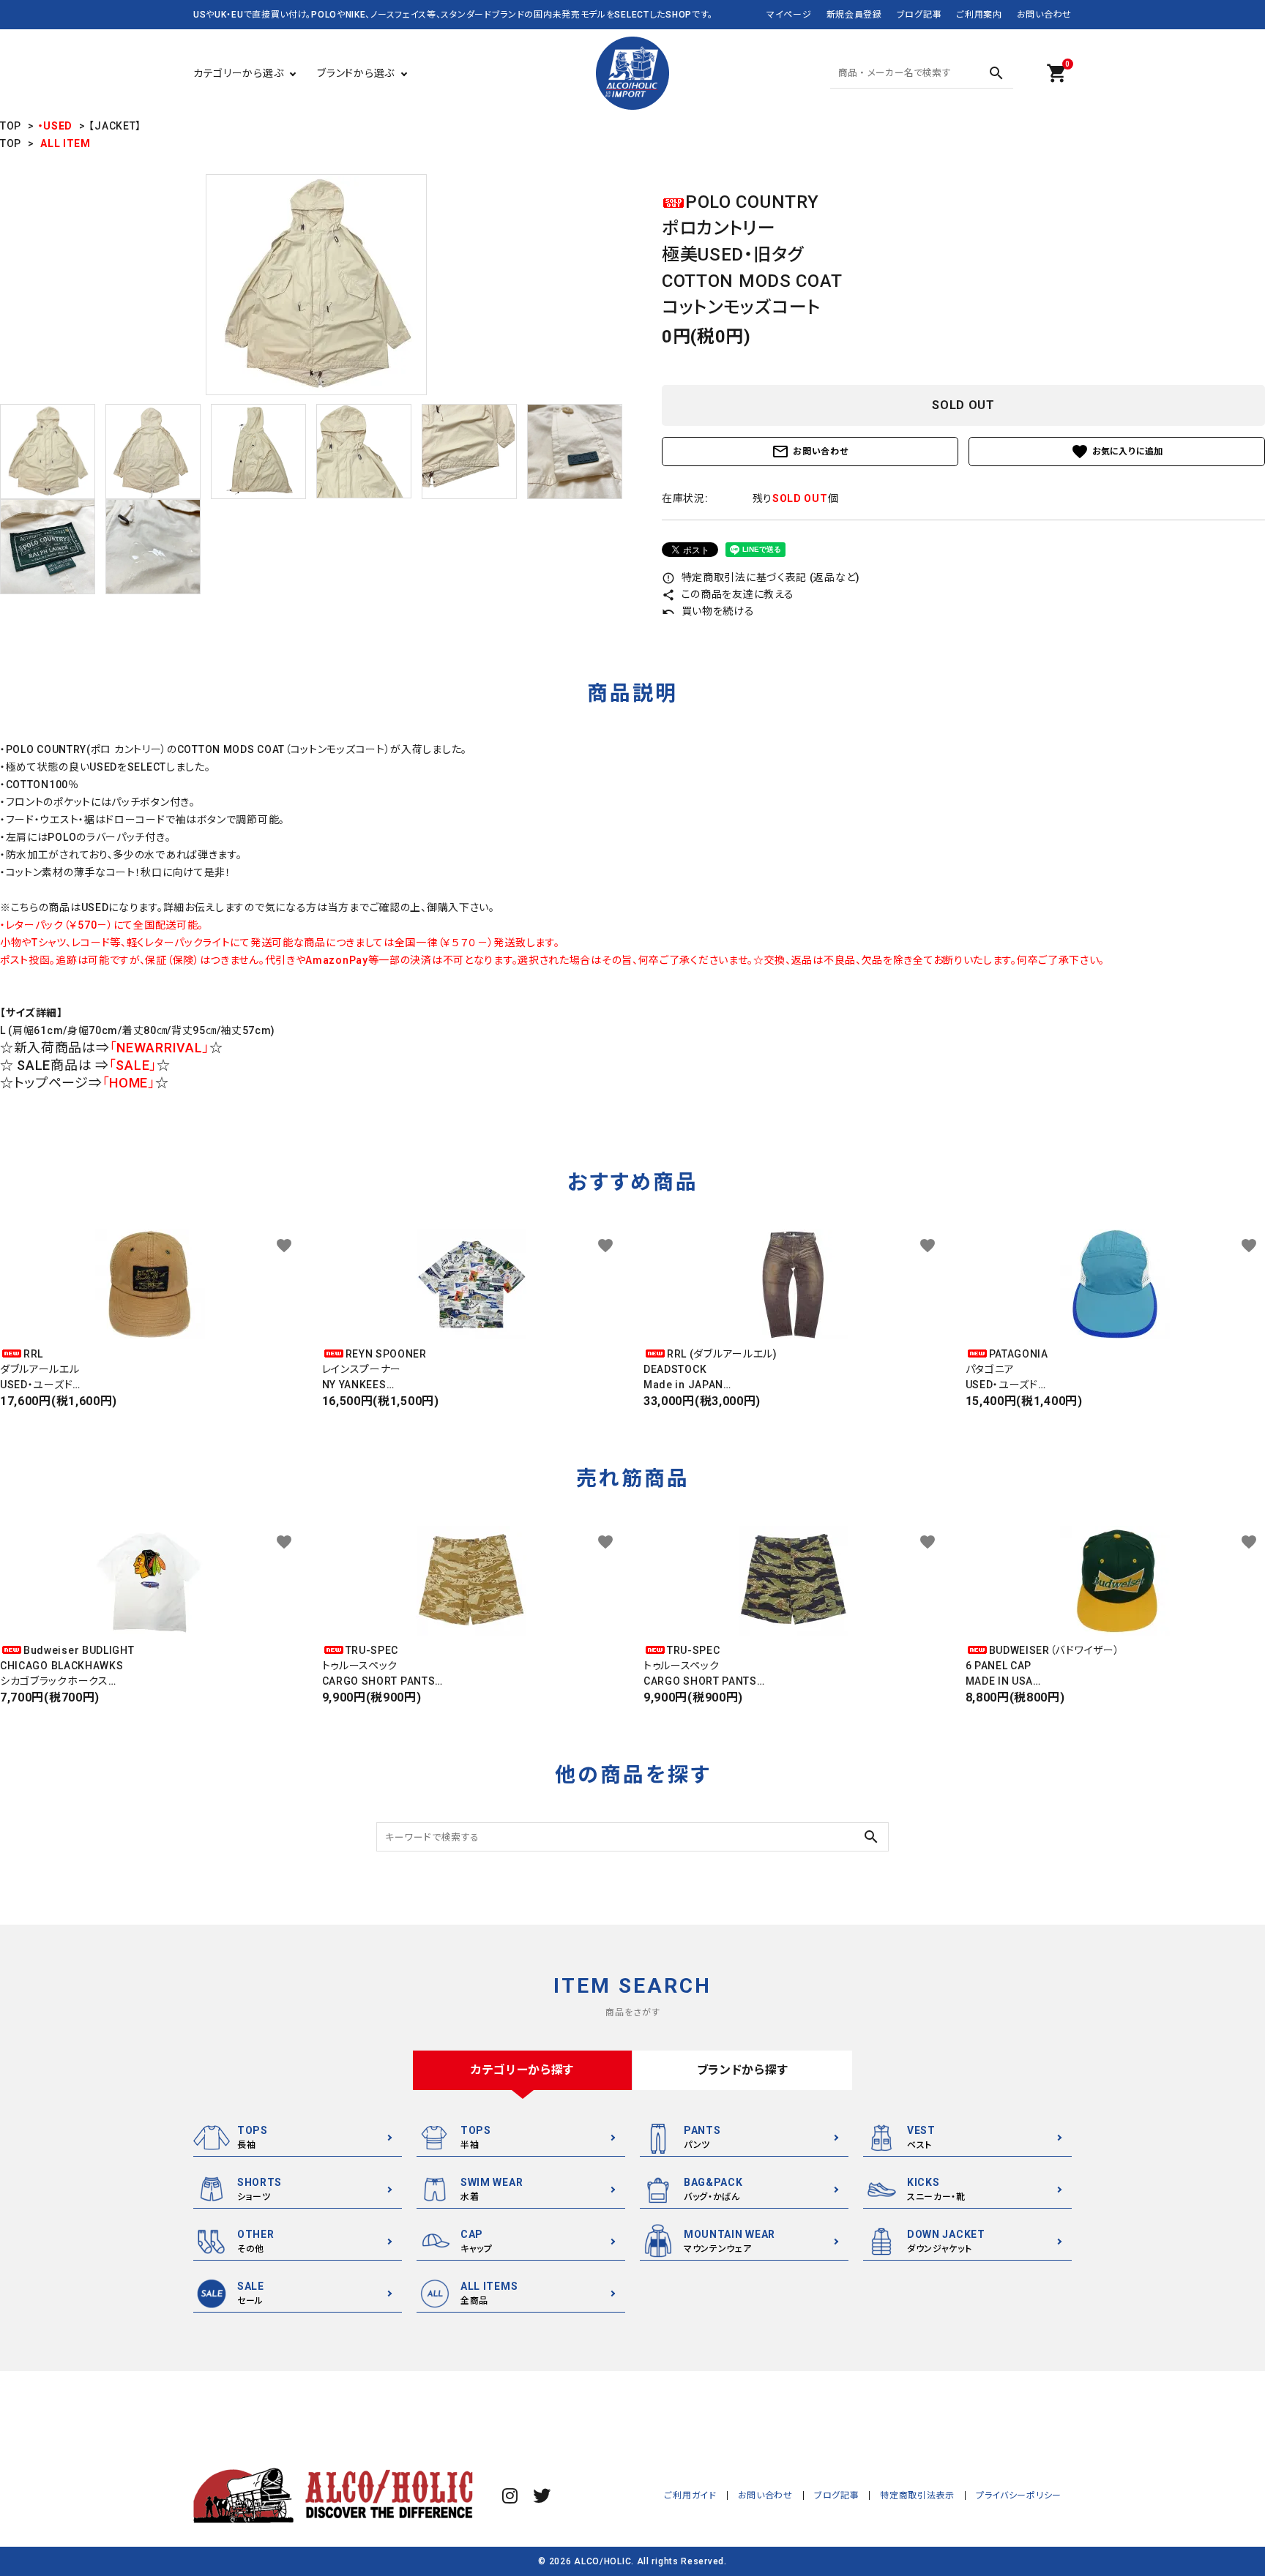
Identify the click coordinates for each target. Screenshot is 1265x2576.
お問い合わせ (1044, 15)
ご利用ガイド (690, 2495)
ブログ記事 (919, 15)
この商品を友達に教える (728, 594)
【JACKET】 (115, 126)
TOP (11, 126)
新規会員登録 (854, 15)
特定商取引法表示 (917, 2495)
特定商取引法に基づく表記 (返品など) (761, 577)
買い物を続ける (708, 611)
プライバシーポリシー (1019, 2495)
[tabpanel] (316, 285)
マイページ (789, 15)
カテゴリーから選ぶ (238, 73)
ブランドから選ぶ (356, 73)
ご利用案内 (979, 15)
